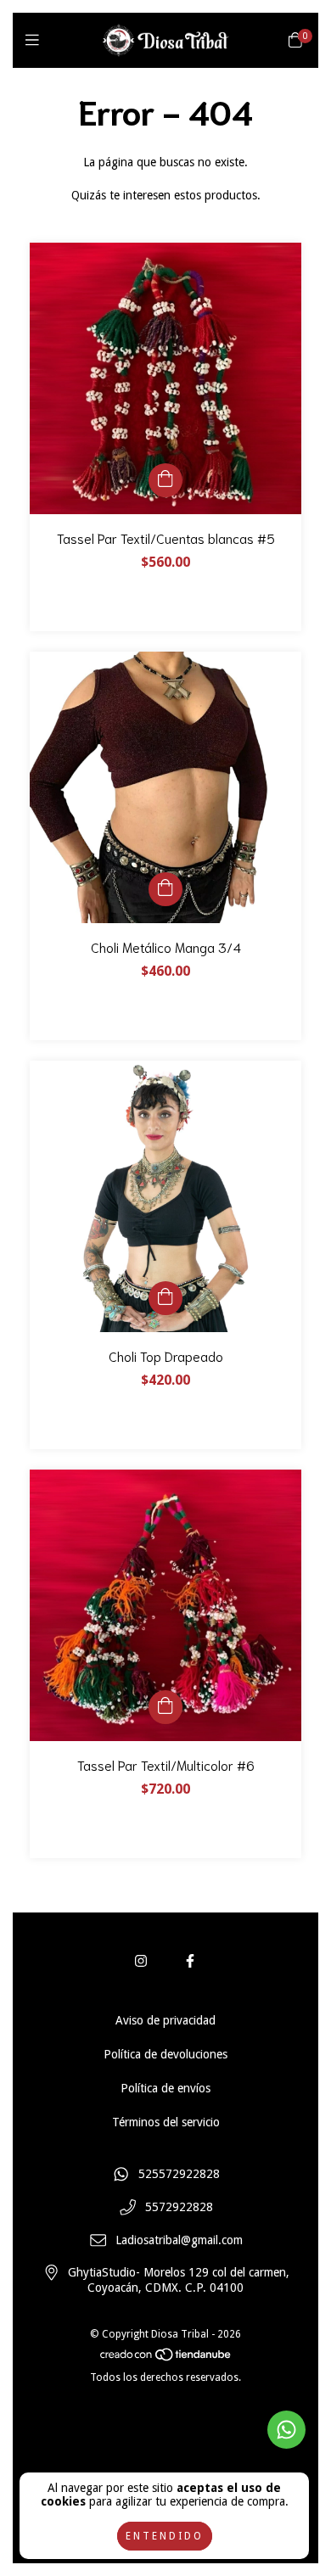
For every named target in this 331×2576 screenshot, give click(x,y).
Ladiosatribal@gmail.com (179, 2240)
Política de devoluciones (165, 2054)
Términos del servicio (166, 2122)
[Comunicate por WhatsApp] (286, 2430)
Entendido (165, 2536)
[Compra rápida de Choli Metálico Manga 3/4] (165, 889)
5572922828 (179, 2208)
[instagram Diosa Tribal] (141, 1961)
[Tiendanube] (166, 2359)
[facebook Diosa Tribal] (190, 1961)
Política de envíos (165, 2088)
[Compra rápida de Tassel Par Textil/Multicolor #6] (165, 1707)
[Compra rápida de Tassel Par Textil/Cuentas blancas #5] (165, 480)
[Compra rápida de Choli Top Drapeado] (165, 1298)
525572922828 (179, 2175)
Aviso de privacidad (165, 2020)
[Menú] (36, 40)
